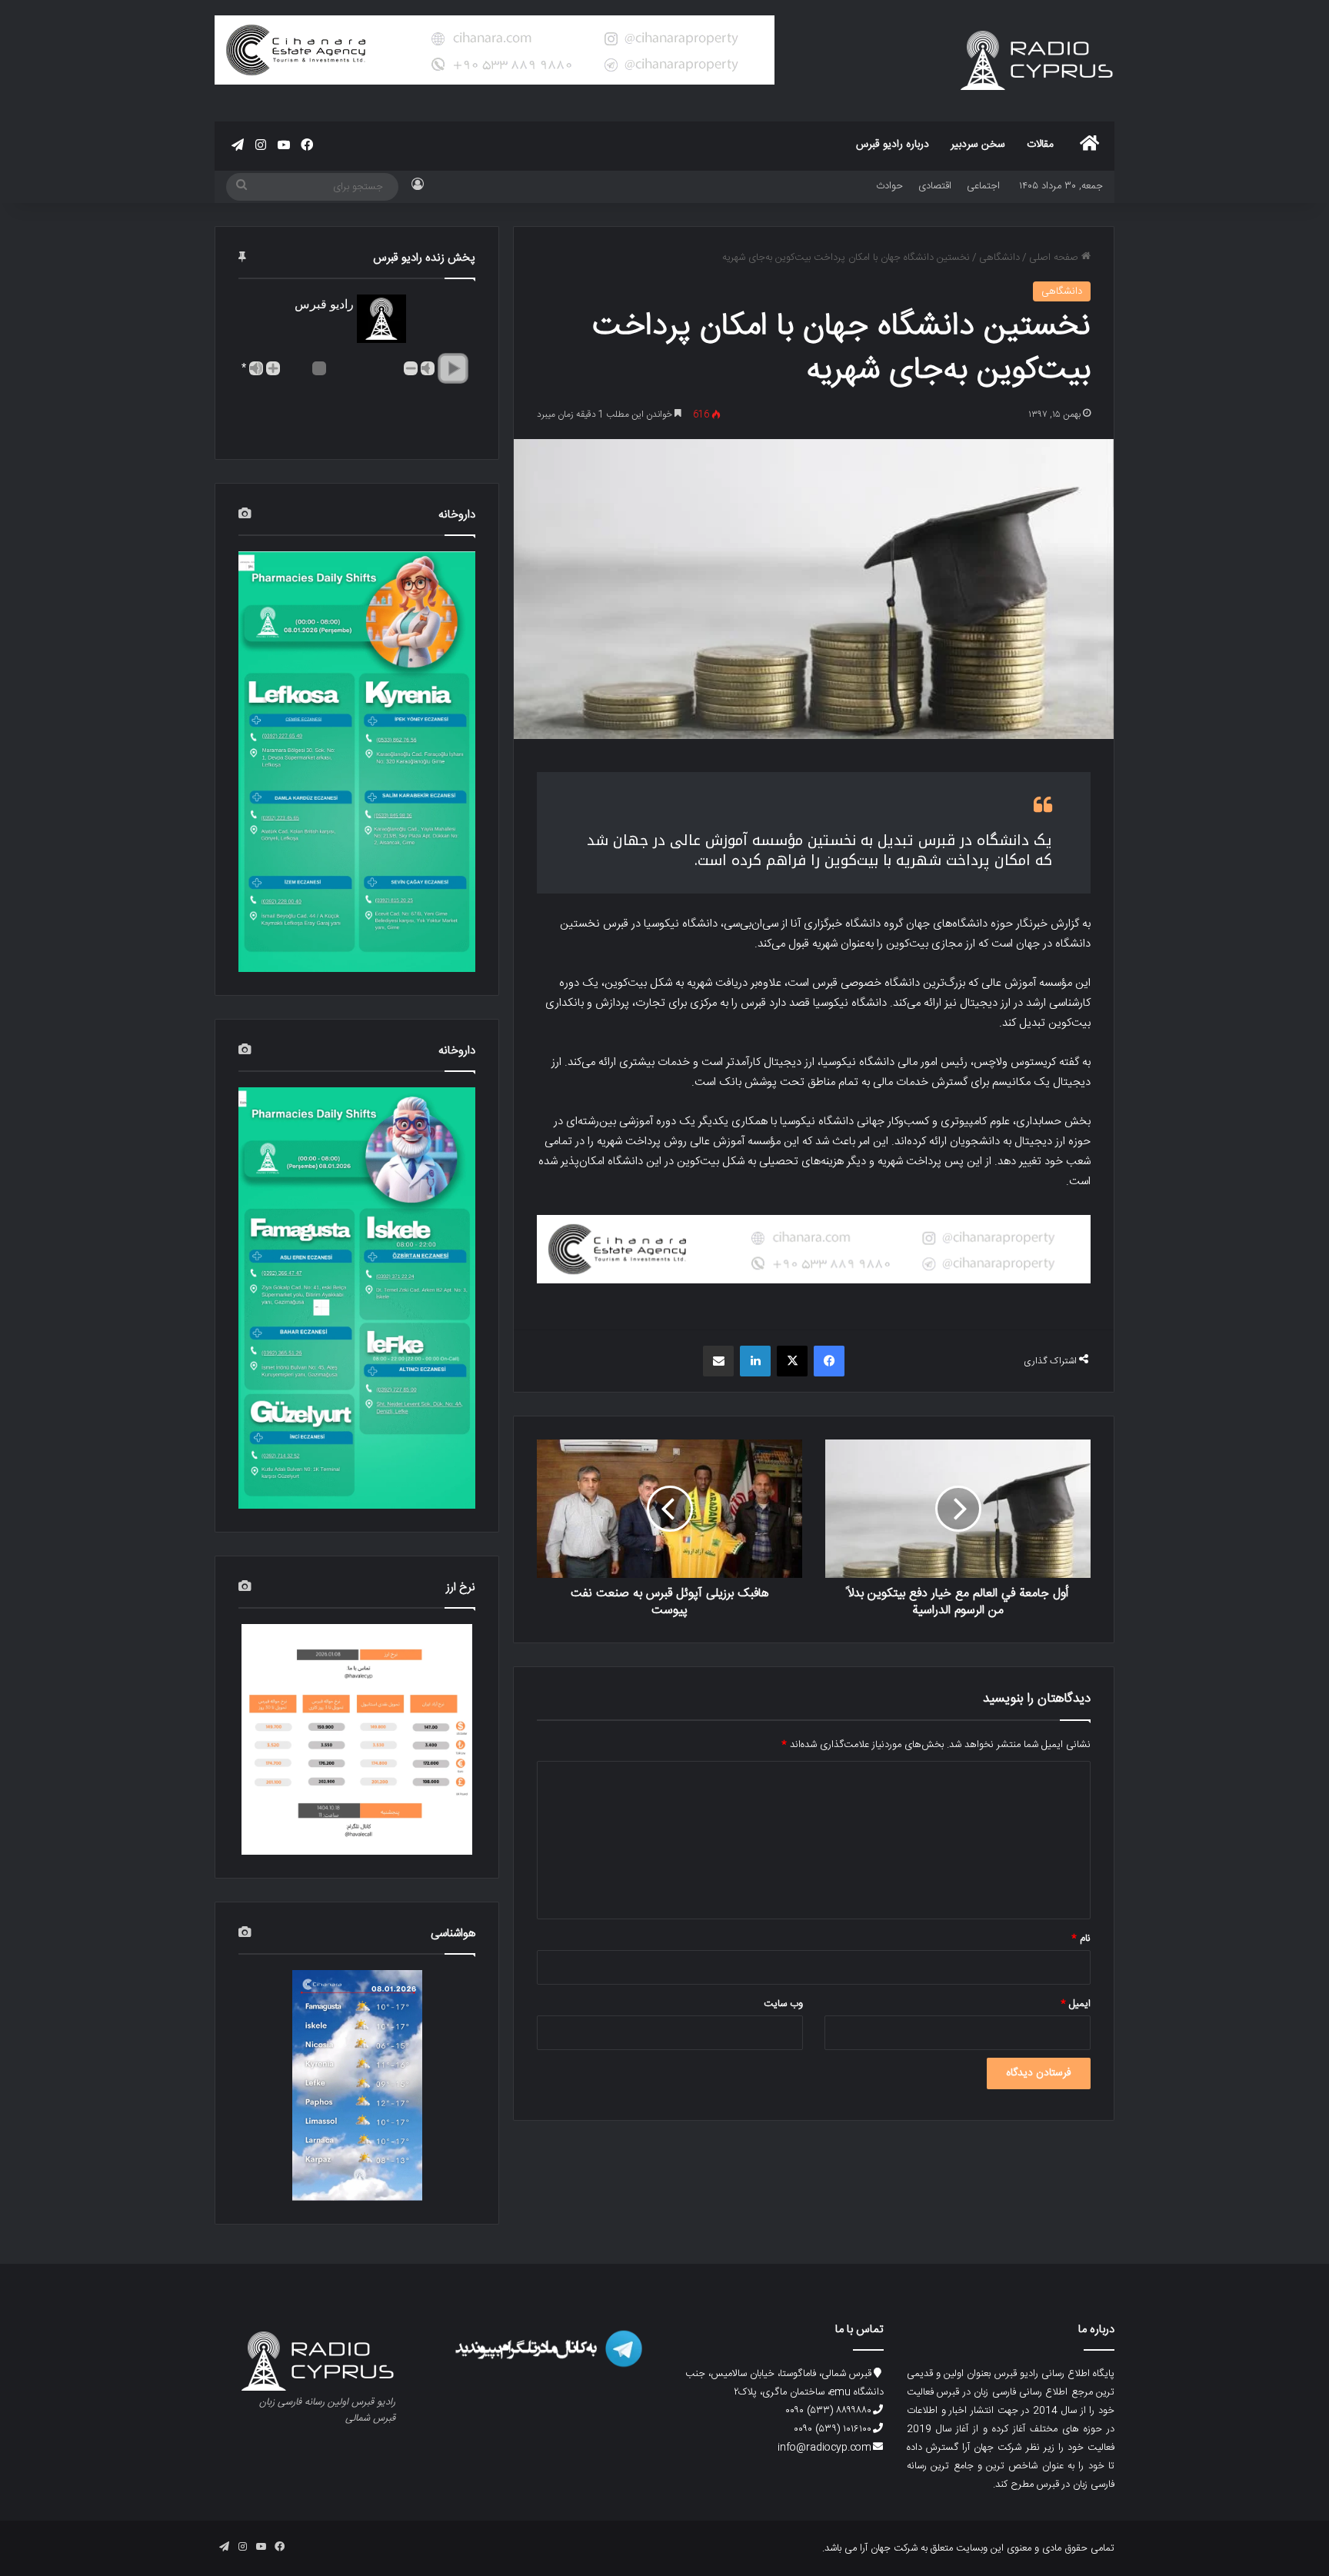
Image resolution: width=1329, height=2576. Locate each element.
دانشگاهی (999, 258)
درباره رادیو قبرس (893, 145)
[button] (453, 368)
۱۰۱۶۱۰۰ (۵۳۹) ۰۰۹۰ (833, 2429)
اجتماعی (983, 186)
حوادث (889, 186)
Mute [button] (428, 368)
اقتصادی (935, 186)
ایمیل (1076, 2004)
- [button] (411, 368)
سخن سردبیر (978, 145)
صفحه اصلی (1055, 258)
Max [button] (256, 368)
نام (1081, 1939)
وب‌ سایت (783, 2004)
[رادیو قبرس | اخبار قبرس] (1038, 60)
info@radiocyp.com (824, 2448)
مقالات (1040, 145)
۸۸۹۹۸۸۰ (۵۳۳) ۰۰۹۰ (828, 2411)
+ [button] (273, 368)
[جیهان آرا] (814, 1249)
